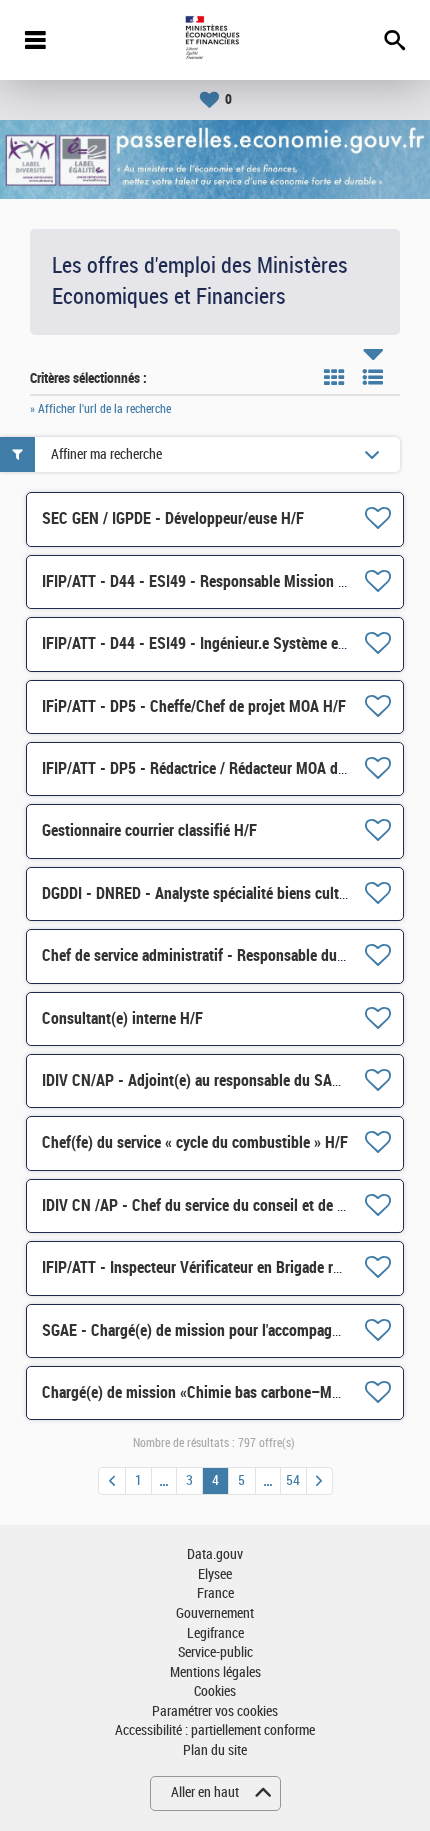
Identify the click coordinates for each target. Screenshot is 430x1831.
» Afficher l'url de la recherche (100, 409)
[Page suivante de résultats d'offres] (319, 1481)
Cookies (215, 1691)
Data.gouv (215, 1554)
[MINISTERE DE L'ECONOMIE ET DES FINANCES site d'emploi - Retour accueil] (214, 40)
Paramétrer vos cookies (215, 1711)
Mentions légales (215, 1672)
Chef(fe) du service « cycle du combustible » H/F (195, 1142)
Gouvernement (215, 1613)
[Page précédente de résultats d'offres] (112, 1481)
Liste (373, 377)
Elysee (215, 1574)
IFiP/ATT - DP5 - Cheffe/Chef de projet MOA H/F (194, 706)
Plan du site (215, 1750)
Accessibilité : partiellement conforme (215, 1730)
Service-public (215, 1652)
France (215, 1593)
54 (293, 1480)
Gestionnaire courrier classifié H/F (149, 830)
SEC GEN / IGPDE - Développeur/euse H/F (173, 518)
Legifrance (215, 1633)
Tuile (334, 377)
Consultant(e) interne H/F (122, 1018)
